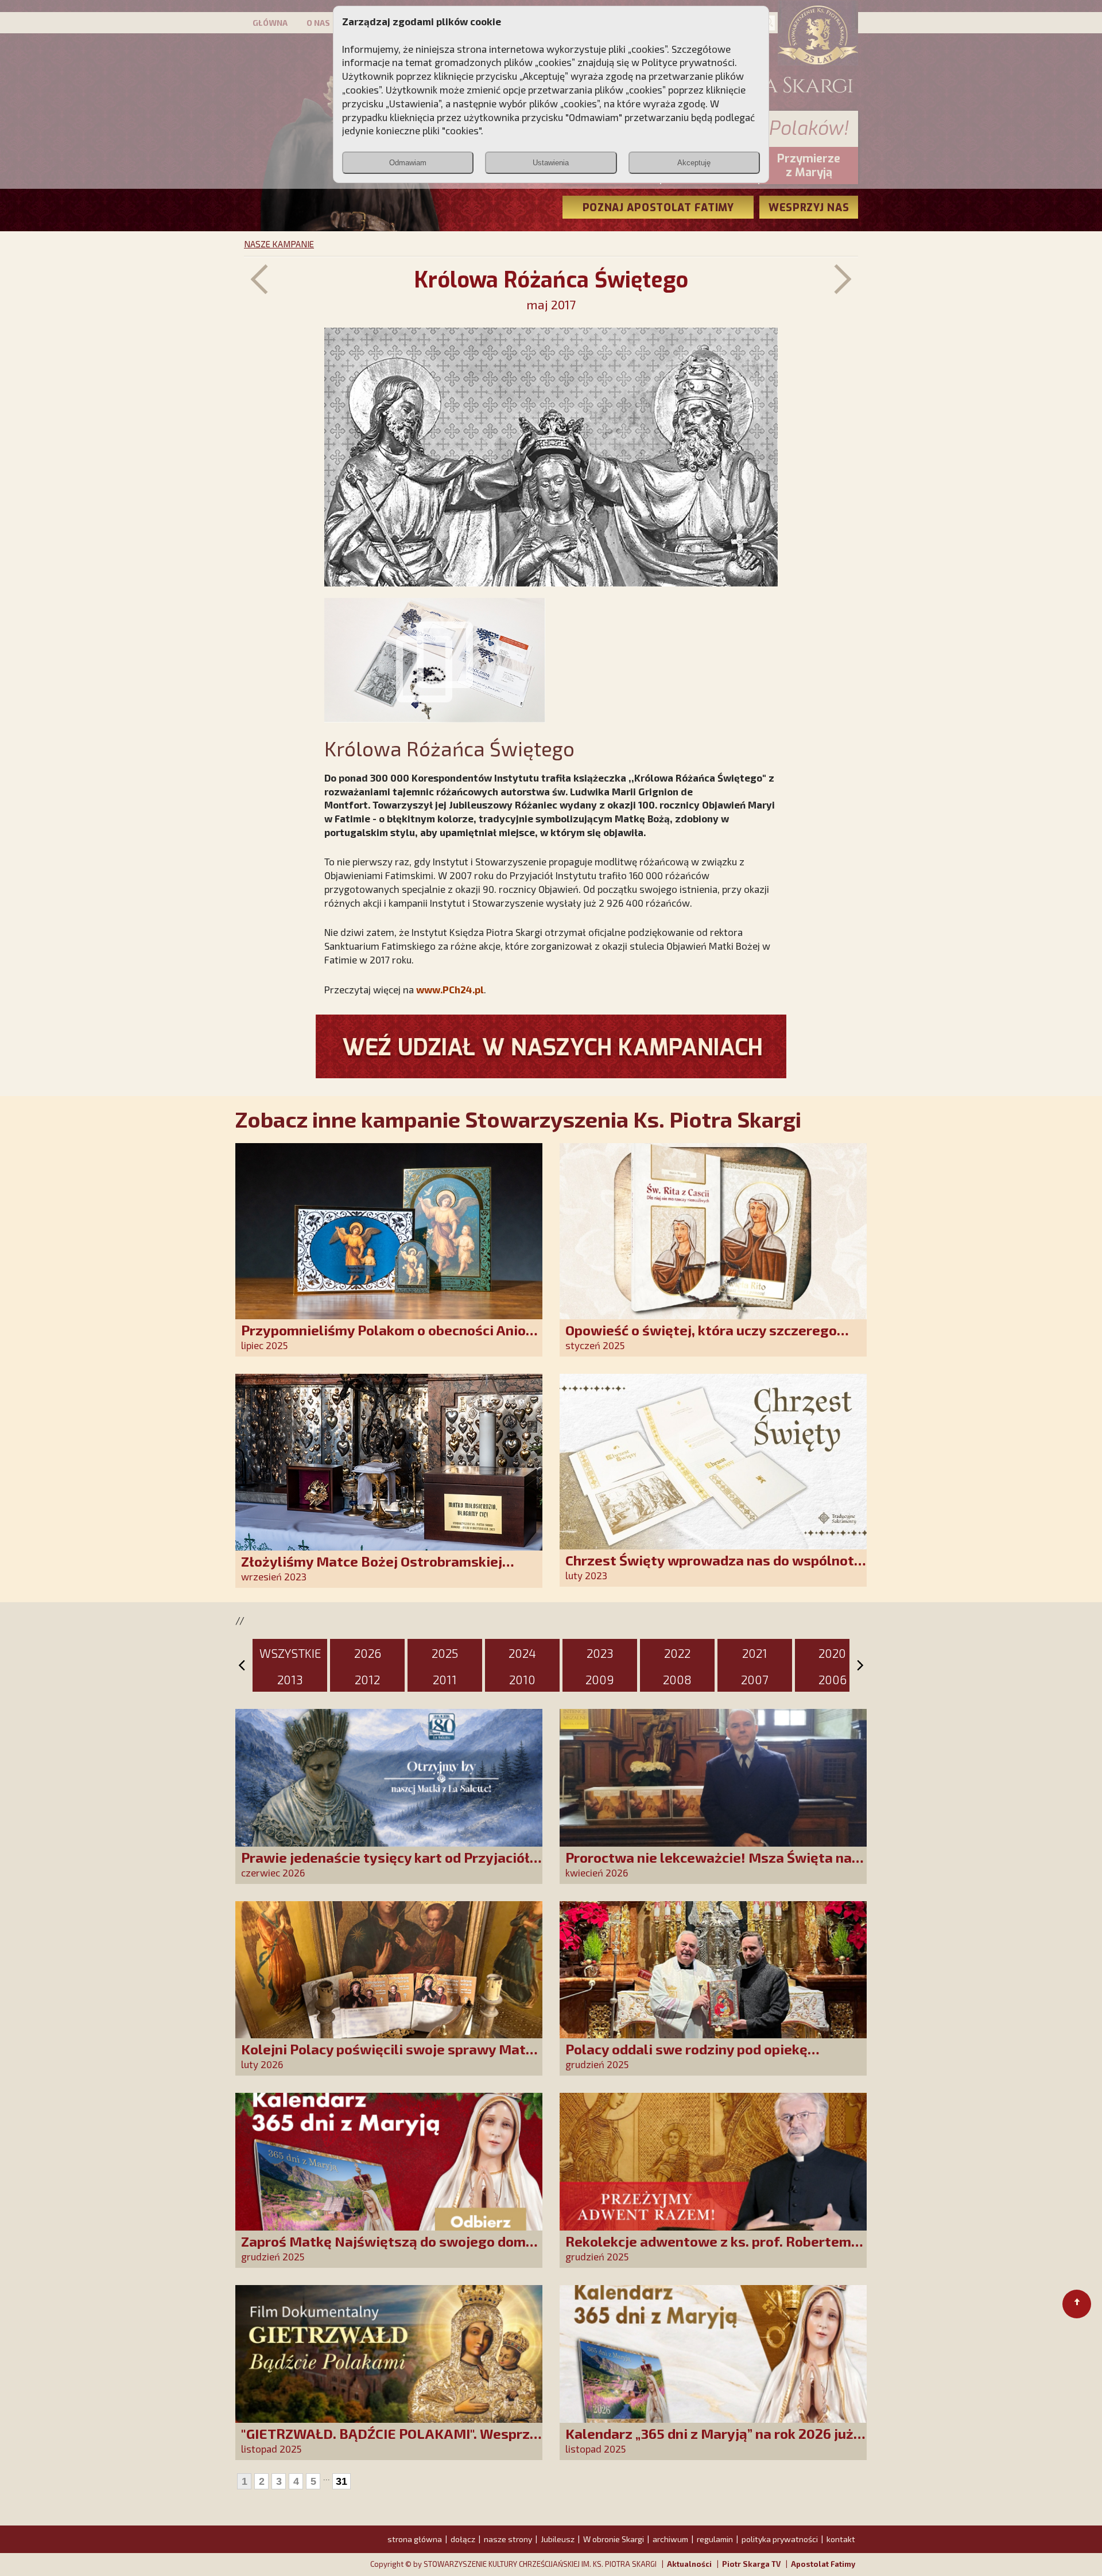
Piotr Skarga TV (751, 2564)
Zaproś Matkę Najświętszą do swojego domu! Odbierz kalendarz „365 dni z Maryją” (390, 2249)
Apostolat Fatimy (823, 2564)
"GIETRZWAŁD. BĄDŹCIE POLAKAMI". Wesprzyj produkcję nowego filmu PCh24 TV (391, 2441)
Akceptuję (694, 163)
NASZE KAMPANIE (279, 244)
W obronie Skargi (614, 2539)
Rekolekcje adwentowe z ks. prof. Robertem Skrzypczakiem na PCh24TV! (708, 2249)
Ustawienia (551, 163)
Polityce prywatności (688, 62)
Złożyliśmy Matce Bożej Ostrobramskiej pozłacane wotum (372, 1569)
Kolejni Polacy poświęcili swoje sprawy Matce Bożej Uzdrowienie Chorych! (391, 2057)
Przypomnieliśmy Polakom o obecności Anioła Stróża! (390, 1338)
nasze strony (508, 2539)
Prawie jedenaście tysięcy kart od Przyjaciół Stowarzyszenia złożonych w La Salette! (385, 1865)
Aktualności (689, 2564)
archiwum (670, 2539)
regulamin (715, 2539)
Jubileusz (558, 2539)
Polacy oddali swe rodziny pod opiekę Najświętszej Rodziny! (686, 2057)
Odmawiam (408, 163)
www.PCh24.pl (450, 989)
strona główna (415, 2539)
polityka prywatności (780, 2539)
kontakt (841, 2539)
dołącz (463, 2539)
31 (342, 2481)
